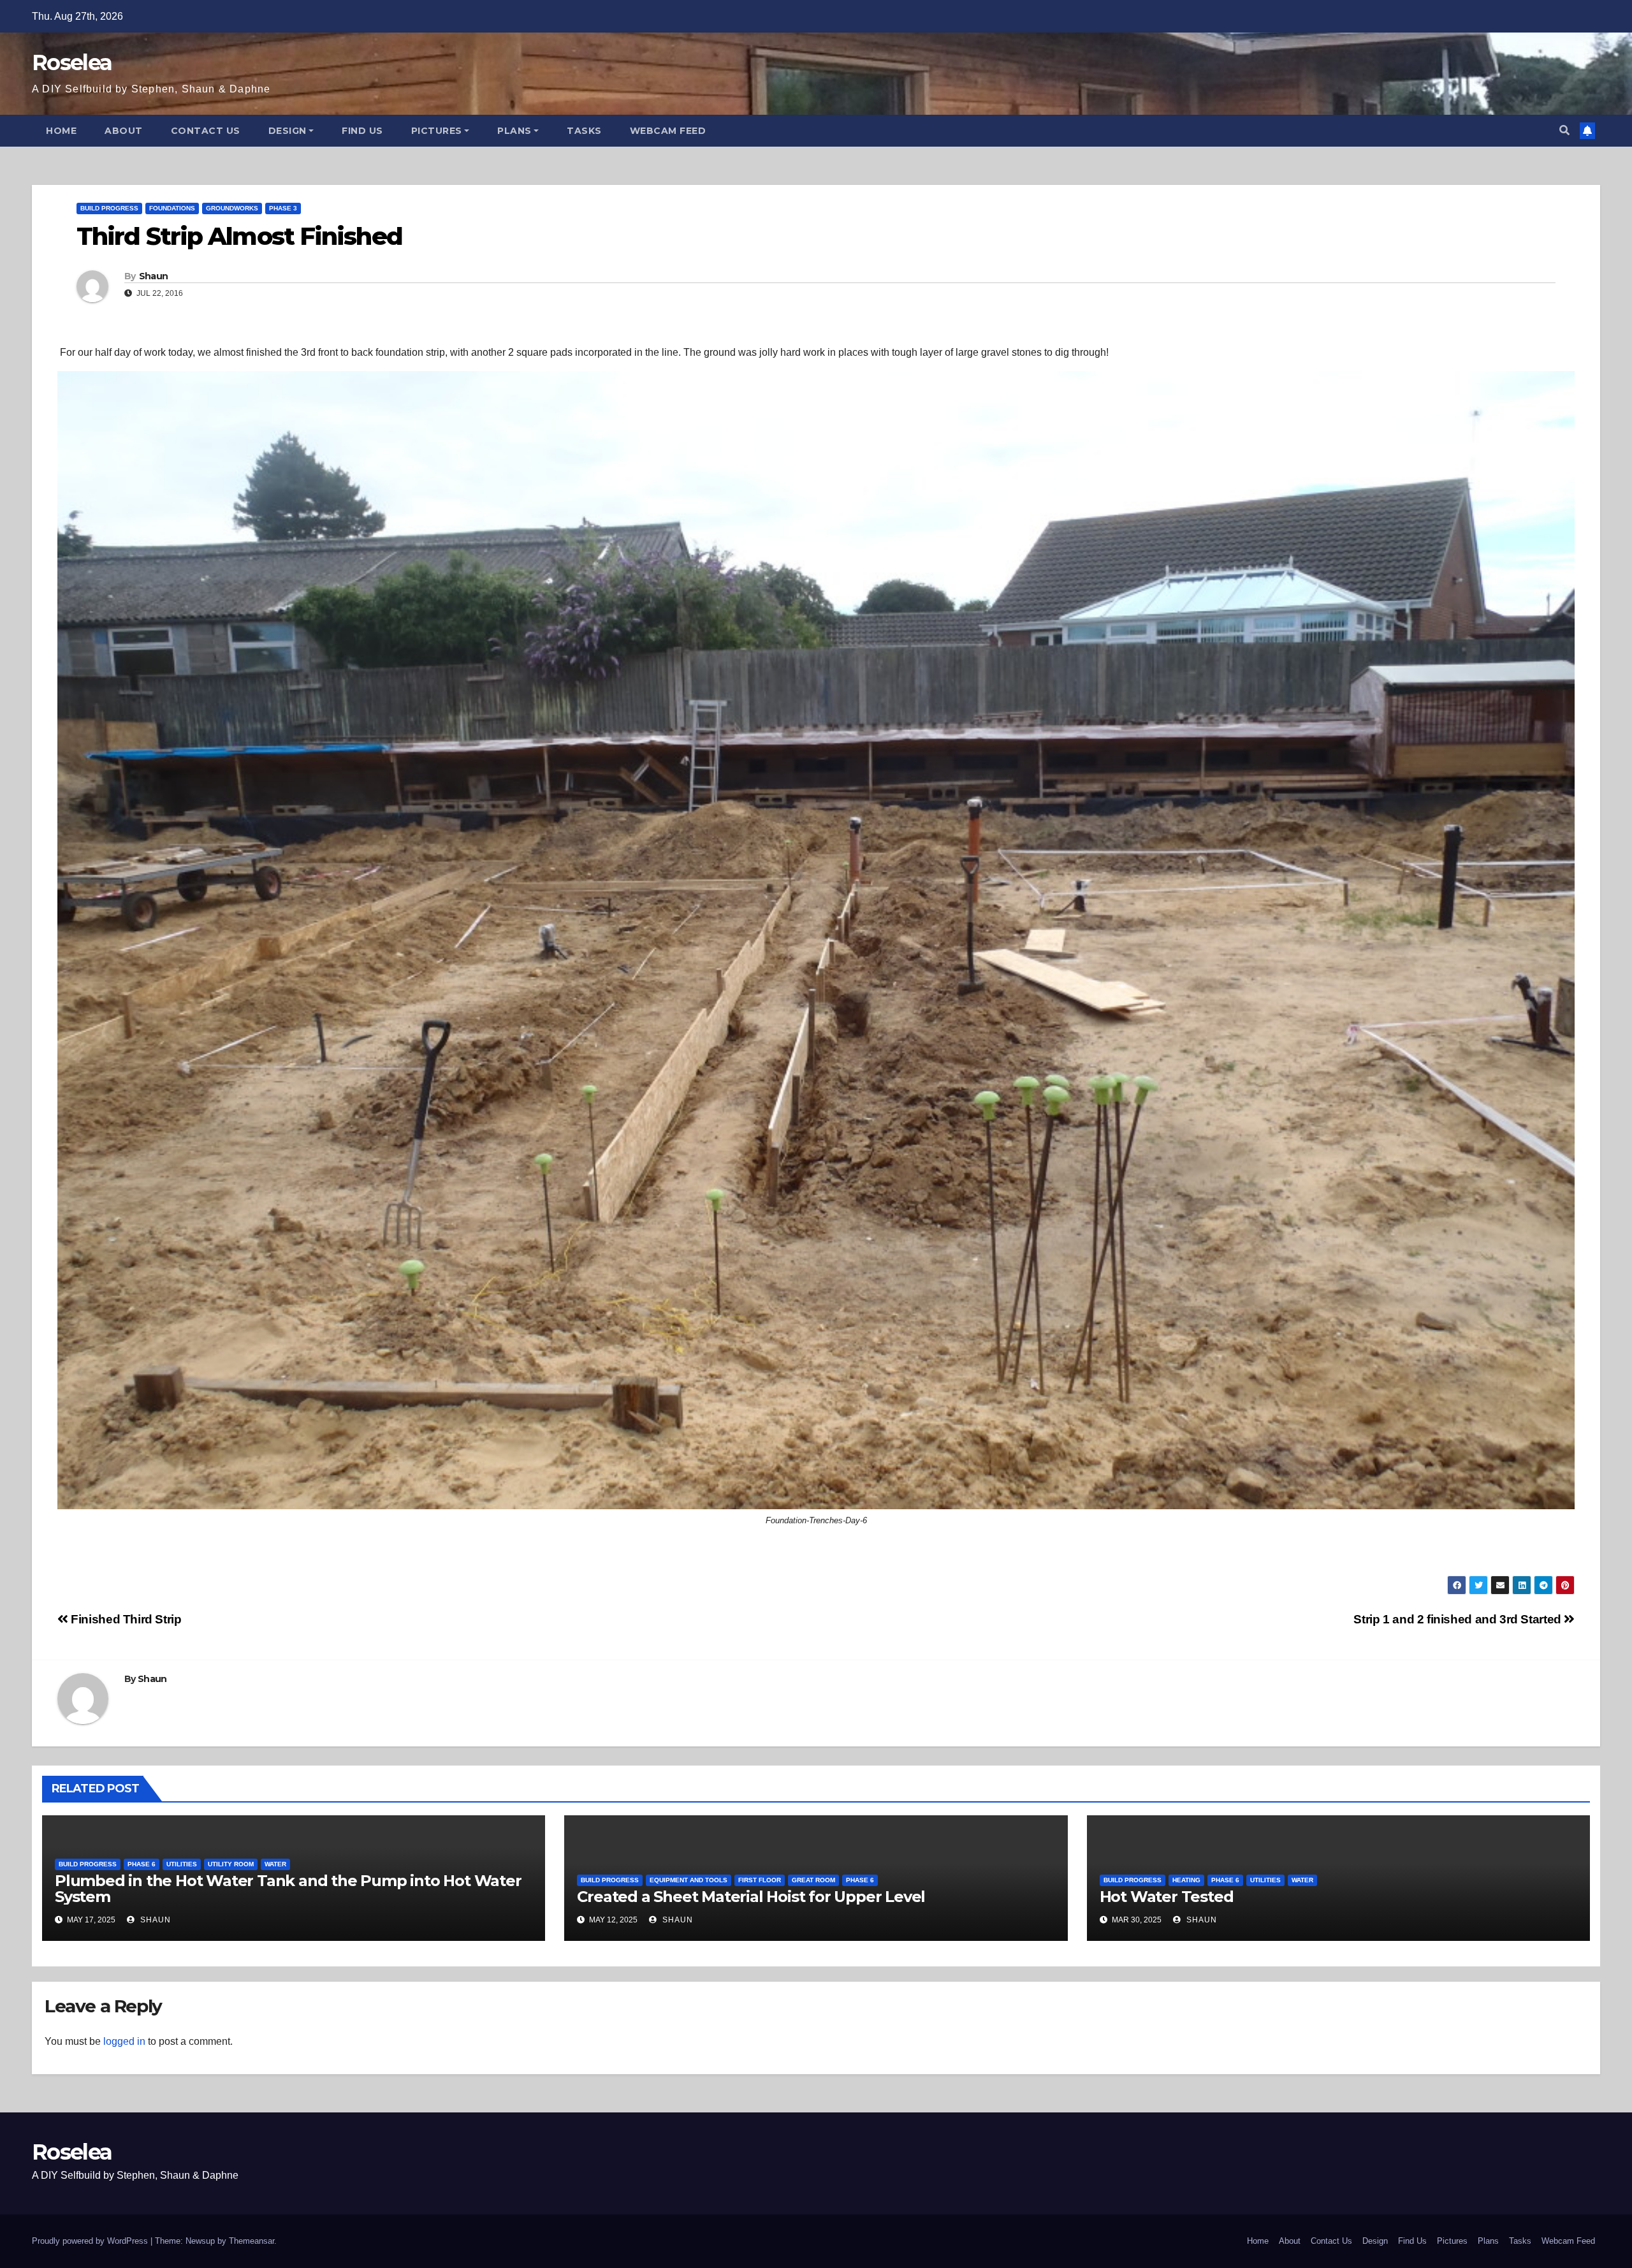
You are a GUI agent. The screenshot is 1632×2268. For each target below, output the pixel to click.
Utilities (182, 1864)
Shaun (154, 276)
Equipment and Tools (688, 1880)
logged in (124, 2041)
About (124, 131)
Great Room (813, 1880)
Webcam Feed (668, 131)
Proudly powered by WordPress (91, 2241)
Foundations (172, 208)
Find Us (362, 131)
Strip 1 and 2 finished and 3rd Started (1459, 1619)
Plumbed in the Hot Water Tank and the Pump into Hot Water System (288, 1889)
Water (275, 1864)
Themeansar (251, 2241)
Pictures (437, 131)
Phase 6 (142, 1864)
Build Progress (109, 208)
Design (288, 131)
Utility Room (231, 1864)
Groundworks (232, 208)
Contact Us (206, 131)
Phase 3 (283, 208)
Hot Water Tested (1167, 1897)
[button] (1564, 130)
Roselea (72, 62)
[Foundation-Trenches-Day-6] (816, 940)
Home (61, 131)
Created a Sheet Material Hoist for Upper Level (751, 1897)
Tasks (584, 131)
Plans (514, 131)
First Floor (760, 1880)
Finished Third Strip (125, 1619)
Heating (1186, 1880)
